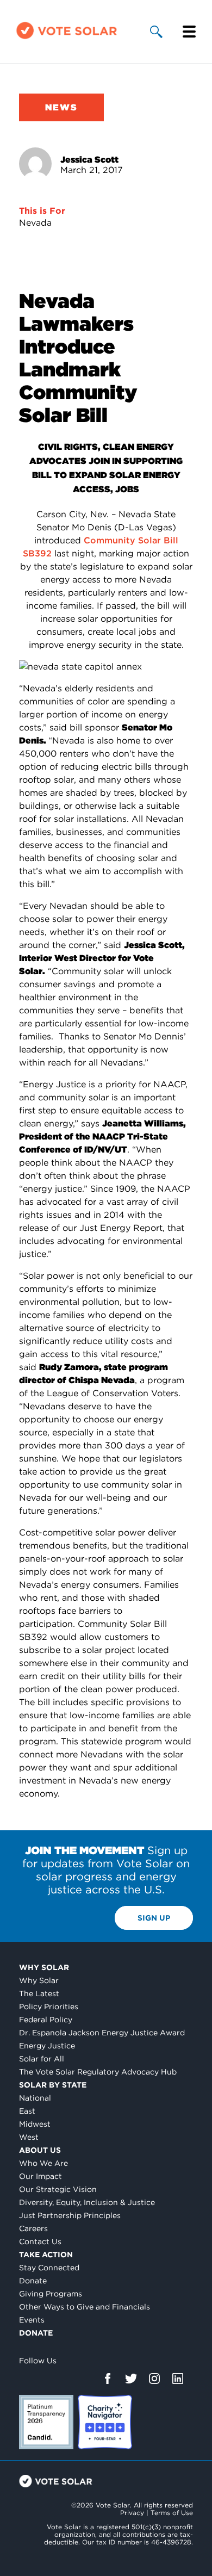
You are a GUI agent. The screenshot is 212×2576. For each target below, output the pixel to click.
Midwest (35, 2124)
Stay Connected (49, 2268)
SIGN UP (154, 1918)
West (29, 2137)
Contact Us (40, 2241)
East (27, 2111)
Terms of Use (172, 2513)
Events (32, 2320)
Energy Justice (47, 2046)
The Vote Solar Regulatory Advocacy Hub (98, 2072)
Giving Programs (51, 2294)
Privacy (132, 2513)
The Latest (39, 1993)
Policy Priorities (49, 2007)
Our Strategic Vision (58, 2189)
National (35, 2098)
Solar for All (42, 2059)
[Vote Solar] (67, 38)
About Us (40, 2150)
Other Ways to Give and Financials (85, 2307)
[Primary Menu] (189, 32)
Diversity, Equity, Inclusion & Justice (87, 2202)
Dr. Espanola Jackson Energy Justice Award (102, 2033)
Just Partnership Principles (70, 2215)
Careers (33, 2228)
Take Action (46, 2255)
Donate (33, 2281)
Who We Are (43, 2163)
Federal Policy (46, 2020)
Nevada (35, 223)
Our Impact (40, 2176)
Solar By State (53, 2085)
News (61, 107)
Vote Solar (56, 2481)
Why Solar (44, 1967)
